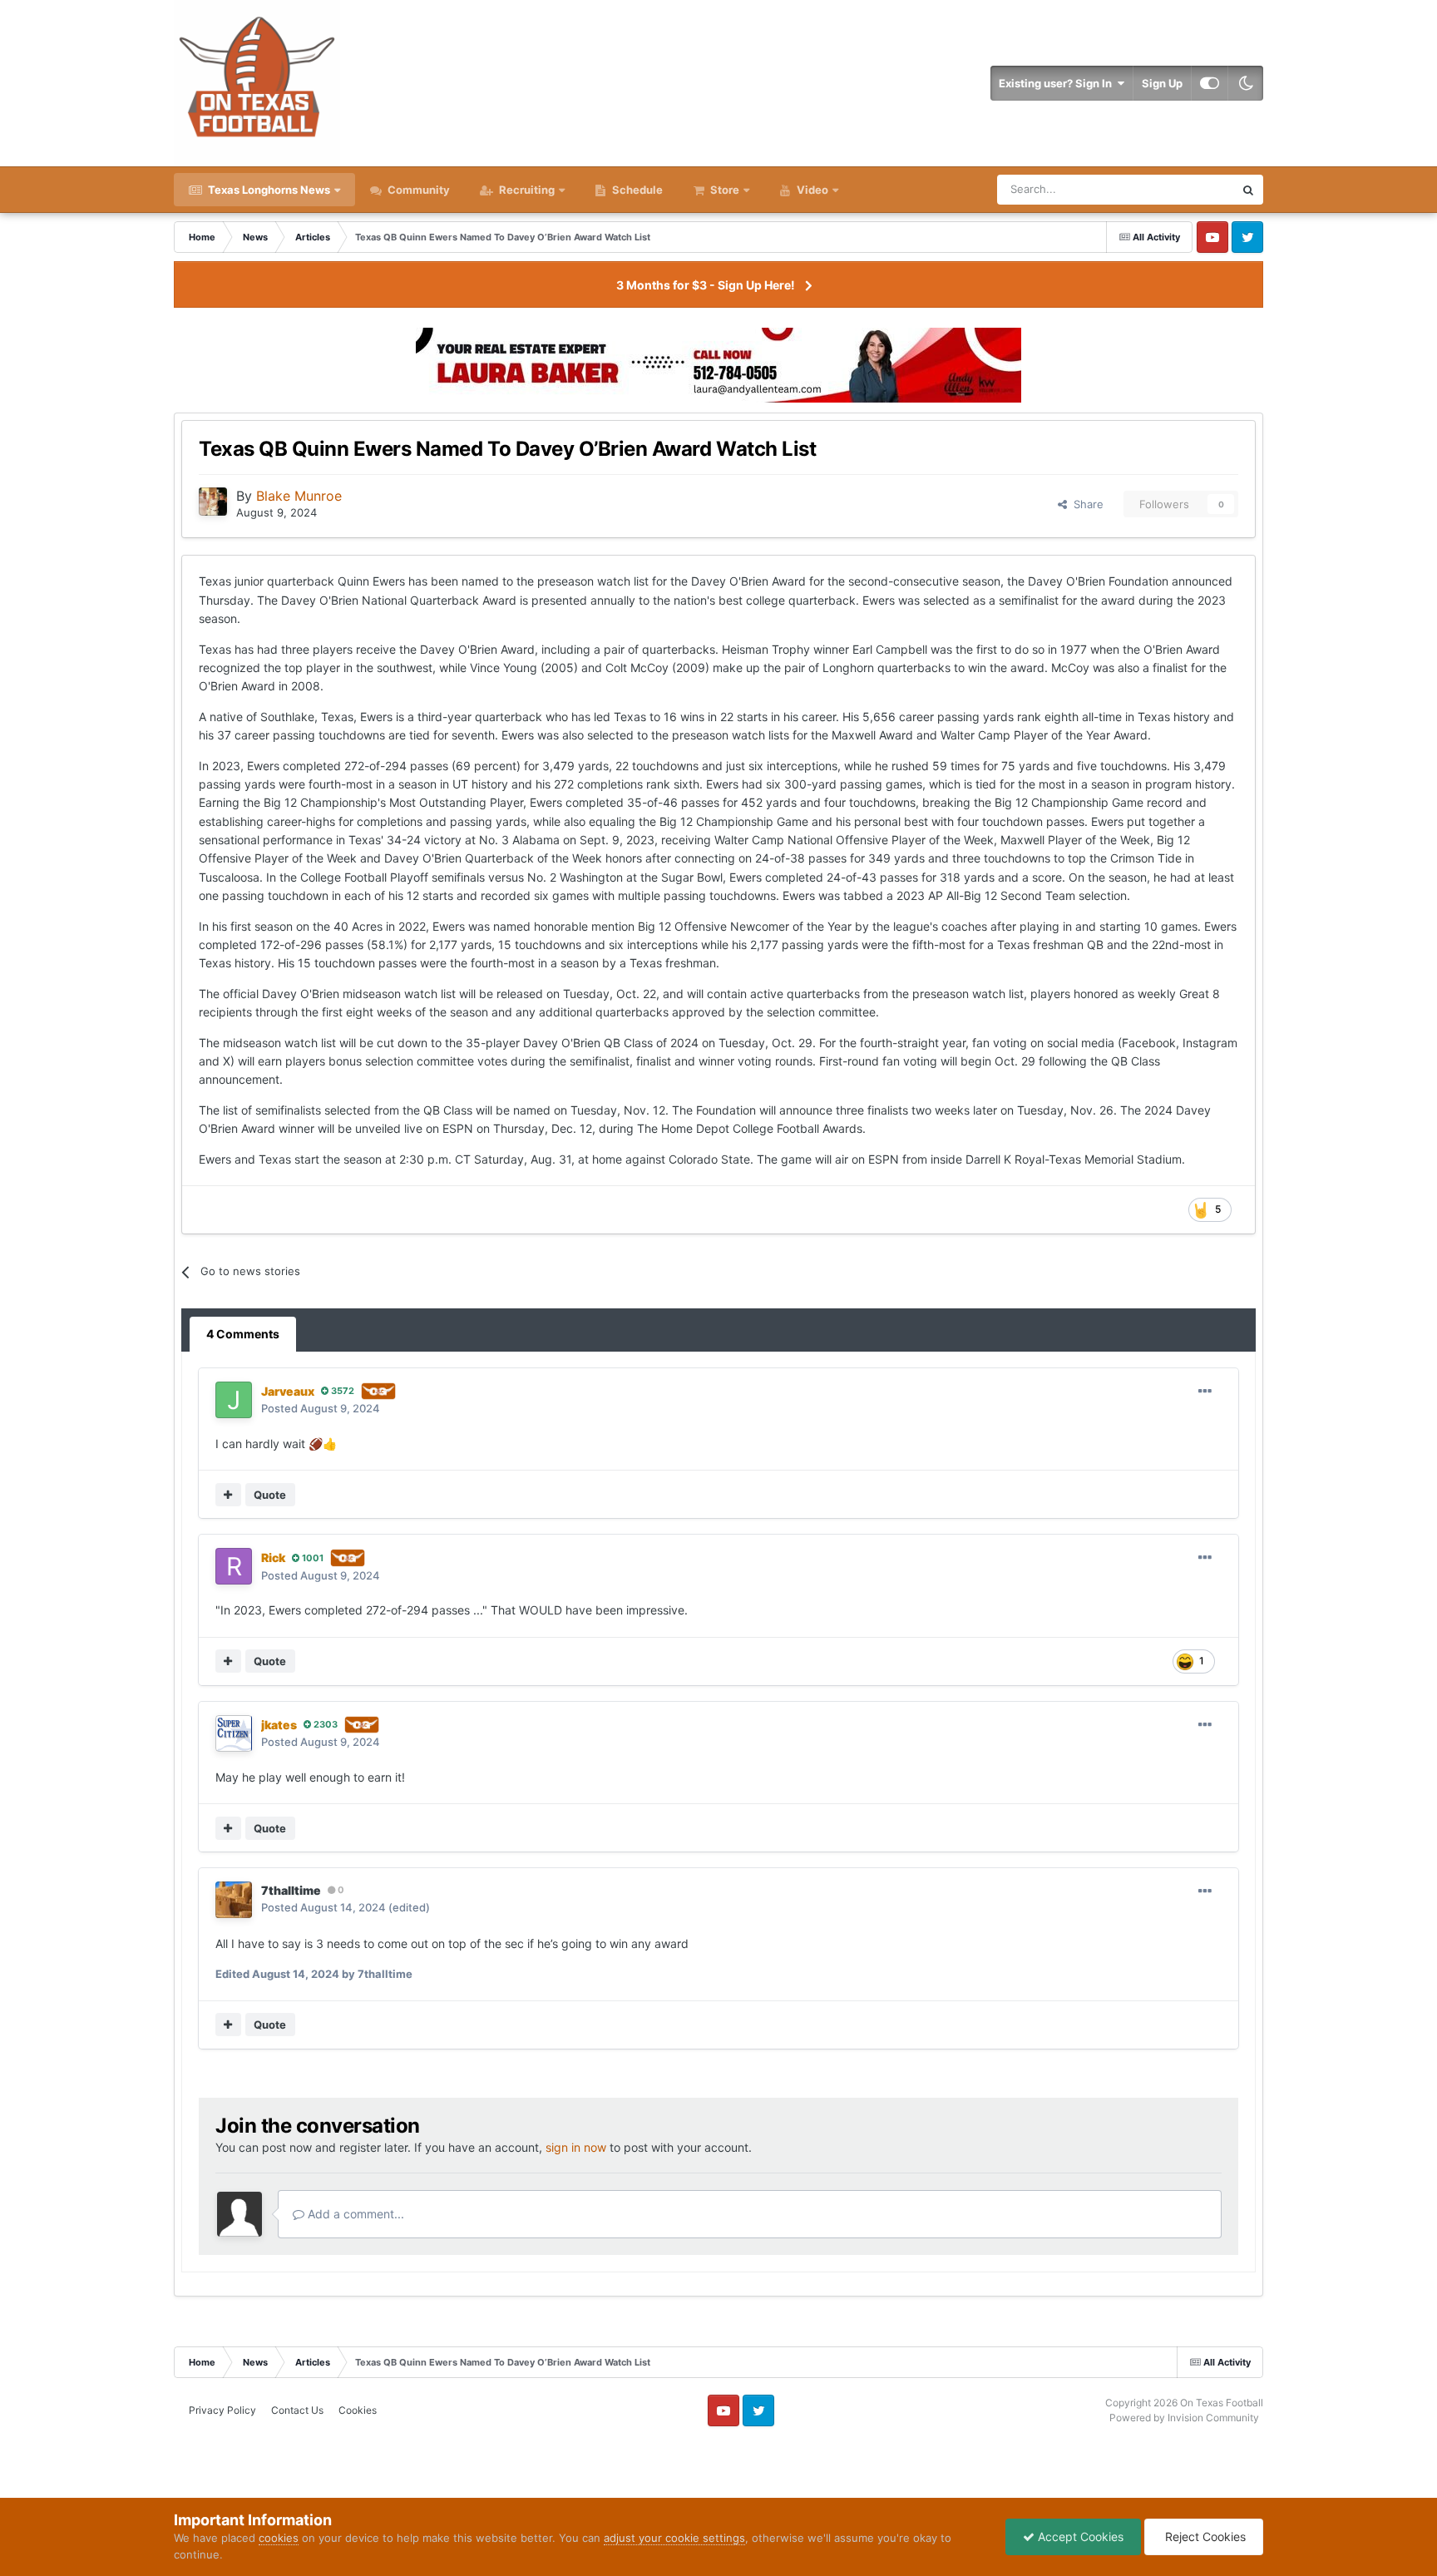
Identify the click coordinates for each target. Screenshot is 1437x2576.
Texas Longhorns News (268, 190)
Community (417, 190)
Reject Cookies (1204, 2536)
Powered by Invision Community (1184, 2418)
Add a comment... (354, 2214)
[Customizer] (1210, 83)
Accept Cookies (1079, 2536)
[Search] (1248, 190)
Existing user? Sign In (1058, 83)
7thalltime (291, 1890)
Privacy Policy (222, 2410)
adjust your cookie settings (674, 2538)
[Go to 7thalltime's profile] (234, 1900)
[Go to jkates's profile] (234, 1733)
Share (1085, 504)
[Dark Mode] (1246, 83)
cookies (279, 2538)
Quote (270, 1495)
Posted (321, 1408)
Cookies (358, 2410)
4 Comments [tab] (243, 1334)
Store (725, 190)
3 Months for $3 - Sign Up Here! (706, 285)
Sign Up (1162, 83)
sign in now (576, 2147)
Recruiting (527, 190)
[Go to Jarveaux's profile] (234, 1400)
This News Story (1173, 189)
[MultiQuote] (228, 1495)
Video (811, 190)
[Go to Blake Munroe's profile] (213, 502)
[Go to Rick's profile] (234, 1566)
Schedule (636, 190)
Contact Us (297, 2410)
